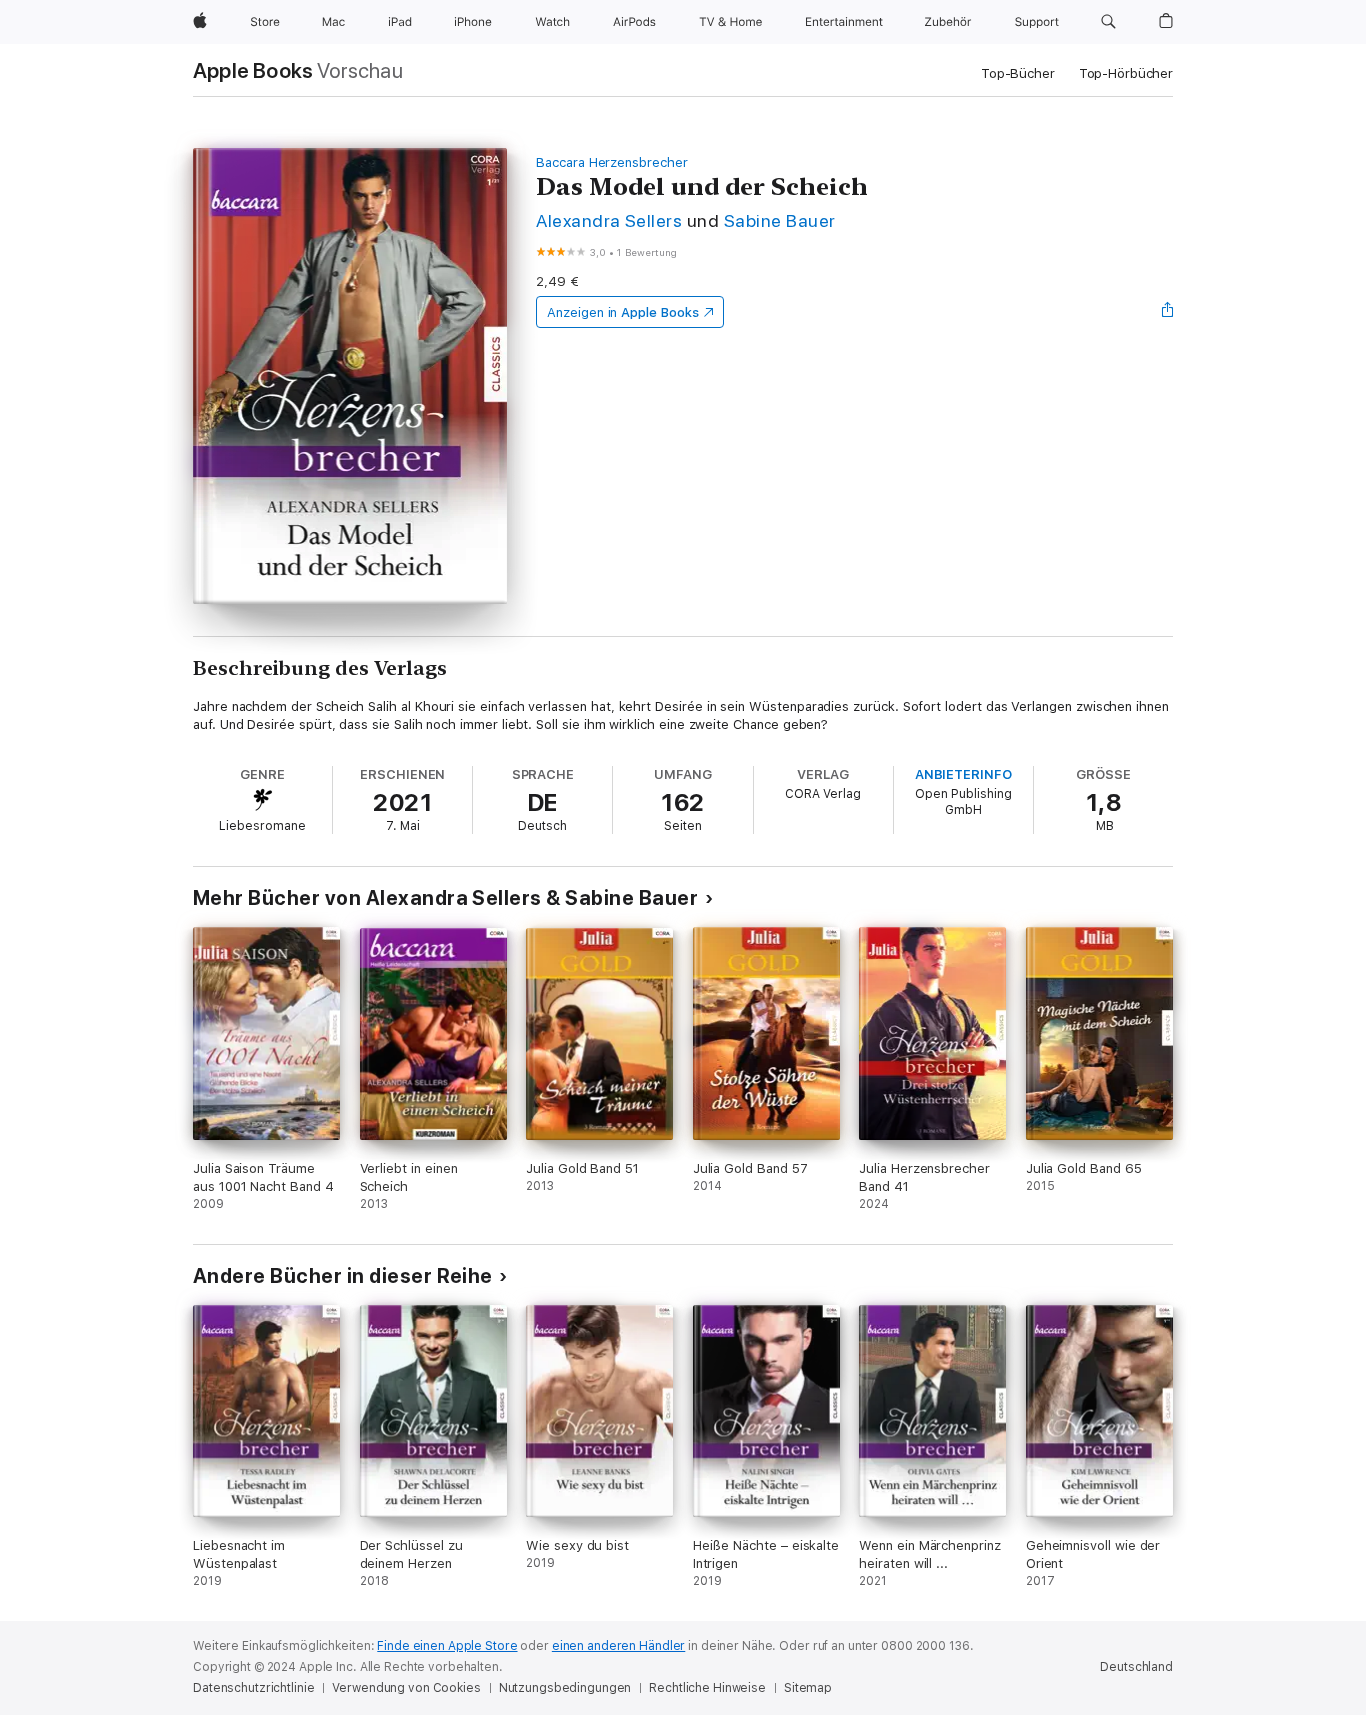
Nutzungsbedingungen (565, 1688)
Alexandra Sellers (609, 220)
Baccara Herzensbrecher (612, 162)
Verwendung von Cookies (406, 1688)
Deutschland (1136, 1667)
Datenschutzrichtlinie (253, 1688)
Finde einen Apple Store (447, 1646)
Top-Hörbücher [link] (1126, 73)
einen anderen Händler (618, 1646)
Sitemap (808, 1688)
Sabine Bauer (780, 220)
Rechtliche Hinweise (707, 1688)
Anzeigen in (623, 312)
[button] (1108, 22)
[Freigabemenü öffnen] (1168, 312)
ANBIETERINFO (963, 774)
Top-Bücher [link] (1018, 73)
